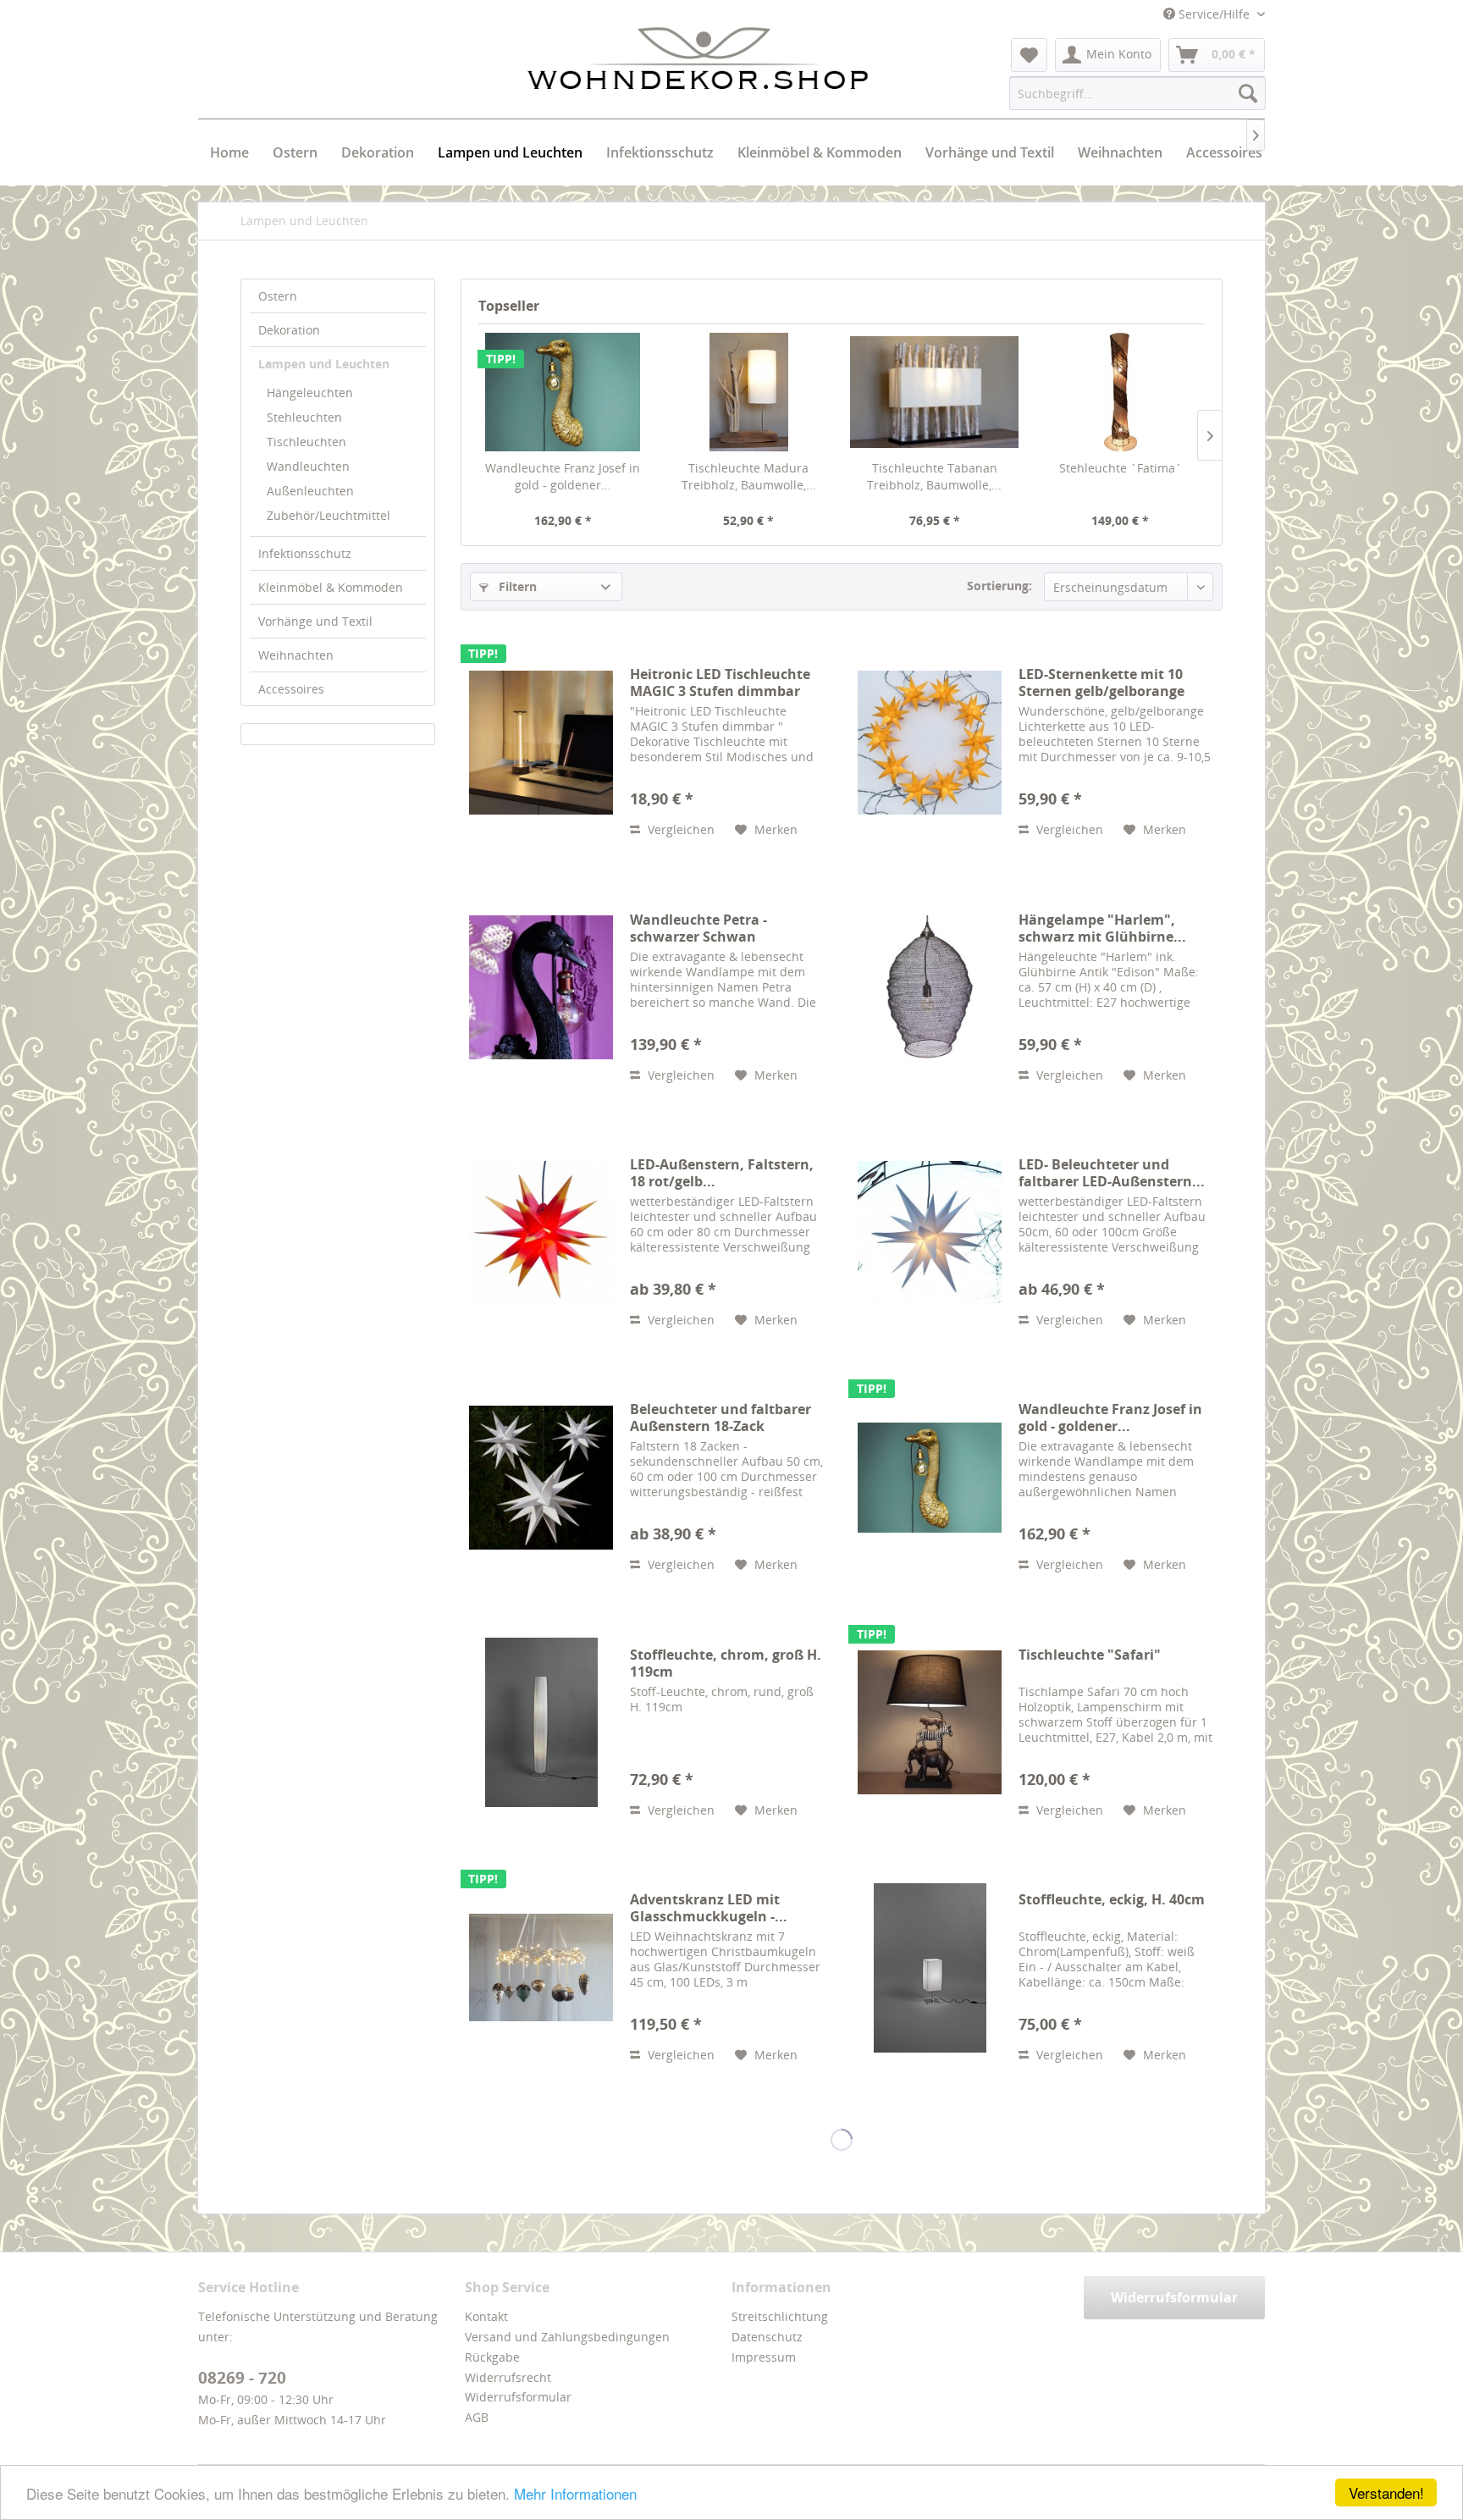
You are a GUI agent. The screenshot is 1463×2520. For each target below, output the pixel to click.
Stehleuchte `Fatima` (1121, 468)
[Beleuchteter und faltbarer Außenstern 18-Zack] (541, 1477)
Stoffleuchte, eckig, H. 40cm (1112, 1900)
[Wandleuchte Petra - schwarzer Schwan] (541, 988)
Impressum (764, 2357)
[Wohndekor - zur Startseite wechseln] (698, 59)
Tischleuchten (306, 442)
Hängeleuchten (310, 392)
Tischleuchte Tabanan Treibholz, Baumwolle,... (934, 476)
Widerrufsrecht (508, 2377)
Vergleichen (679, 829)
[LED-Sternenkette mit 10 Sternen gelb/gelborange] (930, 742)
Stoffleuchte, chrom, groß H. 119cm (726, 1663)
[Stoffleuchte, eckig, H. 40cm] (930, 1967)
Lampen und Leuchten (324, 364)
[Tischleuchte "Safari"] (930, 1723)
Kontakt (486, 2316)
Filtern (516, 586)
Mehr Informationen (575, 2493)
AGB (477, 2417)
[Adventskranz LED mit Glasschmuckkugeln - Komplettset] (541, 1967)
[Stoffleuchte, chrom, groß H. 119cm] (541, 1723)
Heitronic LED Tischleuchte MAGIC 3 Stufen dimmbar (720, 682)
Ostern (278, 296)
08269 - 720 (242, 2378)
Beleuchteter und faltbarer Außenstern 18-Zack (720, 1417)
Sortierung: (999, 586)
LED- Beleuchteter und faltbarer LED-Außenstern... (1112, 1173)
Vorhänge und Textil (315, 621)
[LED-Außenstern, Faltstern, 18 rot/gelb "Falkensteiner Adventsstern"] (541, 1232)
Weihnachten (296, 655)
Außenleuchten (310, 491)
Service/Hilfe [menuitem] (1214, 14)
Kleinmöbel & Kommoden (331, 587)
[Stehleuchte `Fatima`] (1121, 392)
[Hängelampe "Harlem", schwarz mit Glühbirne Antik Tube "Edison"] (930, 988)
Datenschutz (767, 2337)
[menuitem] (1029, 55)
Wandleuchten (308, 466)
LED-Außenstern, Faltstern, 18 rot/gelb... (722, 1173)
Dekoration (289, 330)
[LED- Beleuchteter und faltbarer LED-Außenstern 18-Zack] (930, 1232)
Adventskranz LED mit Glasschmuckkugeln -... (709, 1908)
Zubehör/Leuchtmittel (328, 515)
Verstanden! (1386, 2492)
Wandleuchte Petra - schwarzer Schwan (698, 928)
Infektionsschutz (305, 553)
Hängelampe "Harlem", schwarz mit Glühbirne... (1102, 928)
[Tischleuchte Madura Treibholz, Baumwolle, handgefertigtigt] (749, 392)
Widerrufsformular (518, 2397)
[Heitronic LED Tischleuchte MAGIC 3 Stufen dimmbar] (541, 742)
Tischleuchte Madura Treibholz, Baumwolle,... (749, 476)
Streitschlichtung (780, 2316)
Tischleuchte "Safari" (1090, 1655)
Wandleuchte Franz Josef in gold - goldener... (563, 476)
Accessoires (291, 689)
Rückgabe (492, 2357)
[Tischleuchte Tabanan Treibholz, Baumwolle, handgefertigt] (935, 392)
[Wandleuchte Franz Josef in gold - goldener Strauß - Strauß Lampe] (563, 392)
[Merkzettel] (1029, 55)
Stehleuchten (304, 417)
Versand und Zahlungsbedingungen (567, 2337)
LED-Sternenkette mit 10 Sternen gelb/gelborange (1101, 682)
